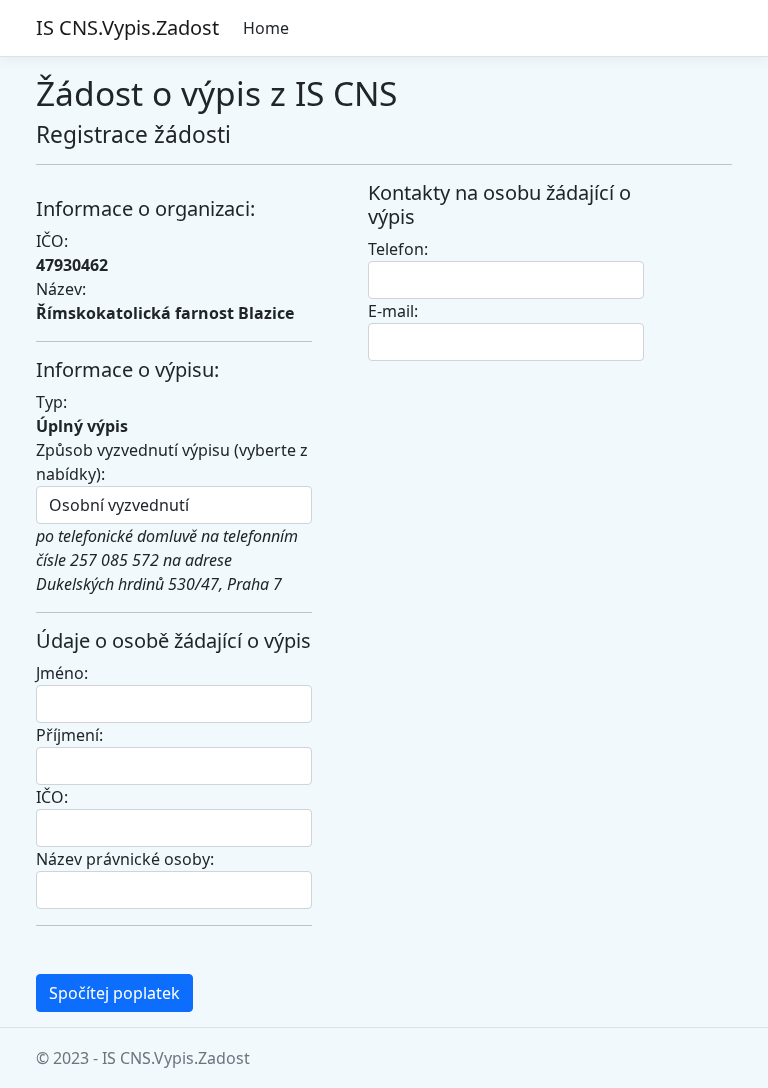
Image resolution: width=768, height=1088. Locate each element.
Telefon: (398, 249)
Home (266, 28)
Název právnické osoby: (125, 859)
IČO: (52, 797)
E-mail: (393, 311)
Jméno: (62, 673)
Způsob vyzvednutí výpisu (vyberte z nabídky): (172, 462)
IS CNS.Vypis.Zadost (127, 27)
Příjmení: (69, 735)
